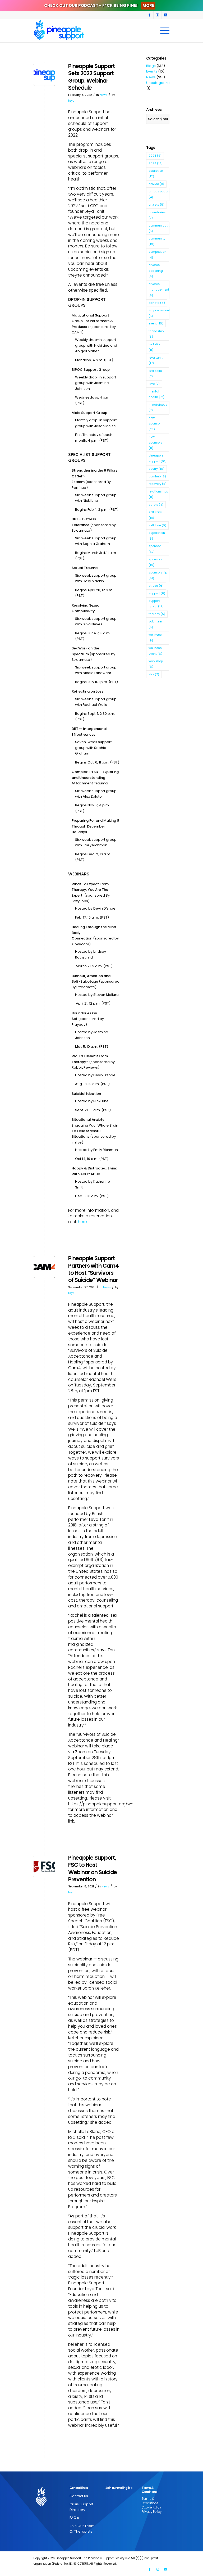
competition (157, 254)
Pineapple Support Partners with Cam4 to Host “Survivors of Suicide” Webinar (93, 1269)
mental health (156, 394)
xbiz (154, 674)
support (157, 593)
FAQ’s (74, 2518)
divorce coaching (156, 271)
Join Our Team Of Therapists (82, 2529)
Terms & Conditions (150, 2501)
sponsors (156, 562)
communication (159, 228)
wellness (155, 637)
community (157, 241)
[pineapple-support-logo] (59, 31)
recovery (158, 484)
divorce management (159, 290)
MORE (148, 5)
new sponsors (156, 442)
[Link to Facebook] (149, 15)
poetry (156, 469)
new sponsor (155, 424)
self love (157, 525)
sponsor (155, 549)
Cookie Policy (151, 2507)
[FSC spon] (44, 1866)
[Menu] (163, 31)
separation (157, 535)
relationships (158, 494)
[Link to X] (165, 15)
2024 (156, 163)
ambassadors (159, 194)
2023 (155, 156)
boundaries (157, 215)
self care (155, 515)
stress (156, 586)
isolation (155, 347)
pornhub (157, 476)
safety (156, 505)
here (82, 1222)
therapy (157, 614)
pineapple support (158, 458)
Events (152, 71)
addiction (156, 173)
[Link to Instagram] (157, 15)
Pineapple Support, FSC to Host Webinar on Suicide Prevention (93, 1868)
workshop (156, 664)
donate (157, 303)
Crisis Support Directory (81, 2507)
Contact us (79, 2496)
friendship (156, 334)
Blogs (151, 66)
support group (156, 604)
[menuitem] (163, 31)
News (103, 95)
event (156, 323)
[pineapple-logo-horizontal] (44, 75)
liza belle (155, 374)
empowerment (159, 313)
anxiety (156, 205)
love (154, 384)
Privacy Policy (152, 2512)
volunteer (155, 624)
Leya (71, 101)
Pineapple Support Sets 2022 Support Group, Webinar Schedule (92, 77)
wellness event (155, 651)
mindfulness (158, 407)
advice (156, 184)
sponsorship (158, 575)
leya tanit (156, 360)
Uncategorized (159, 83)
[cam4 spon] (44, 1267)
